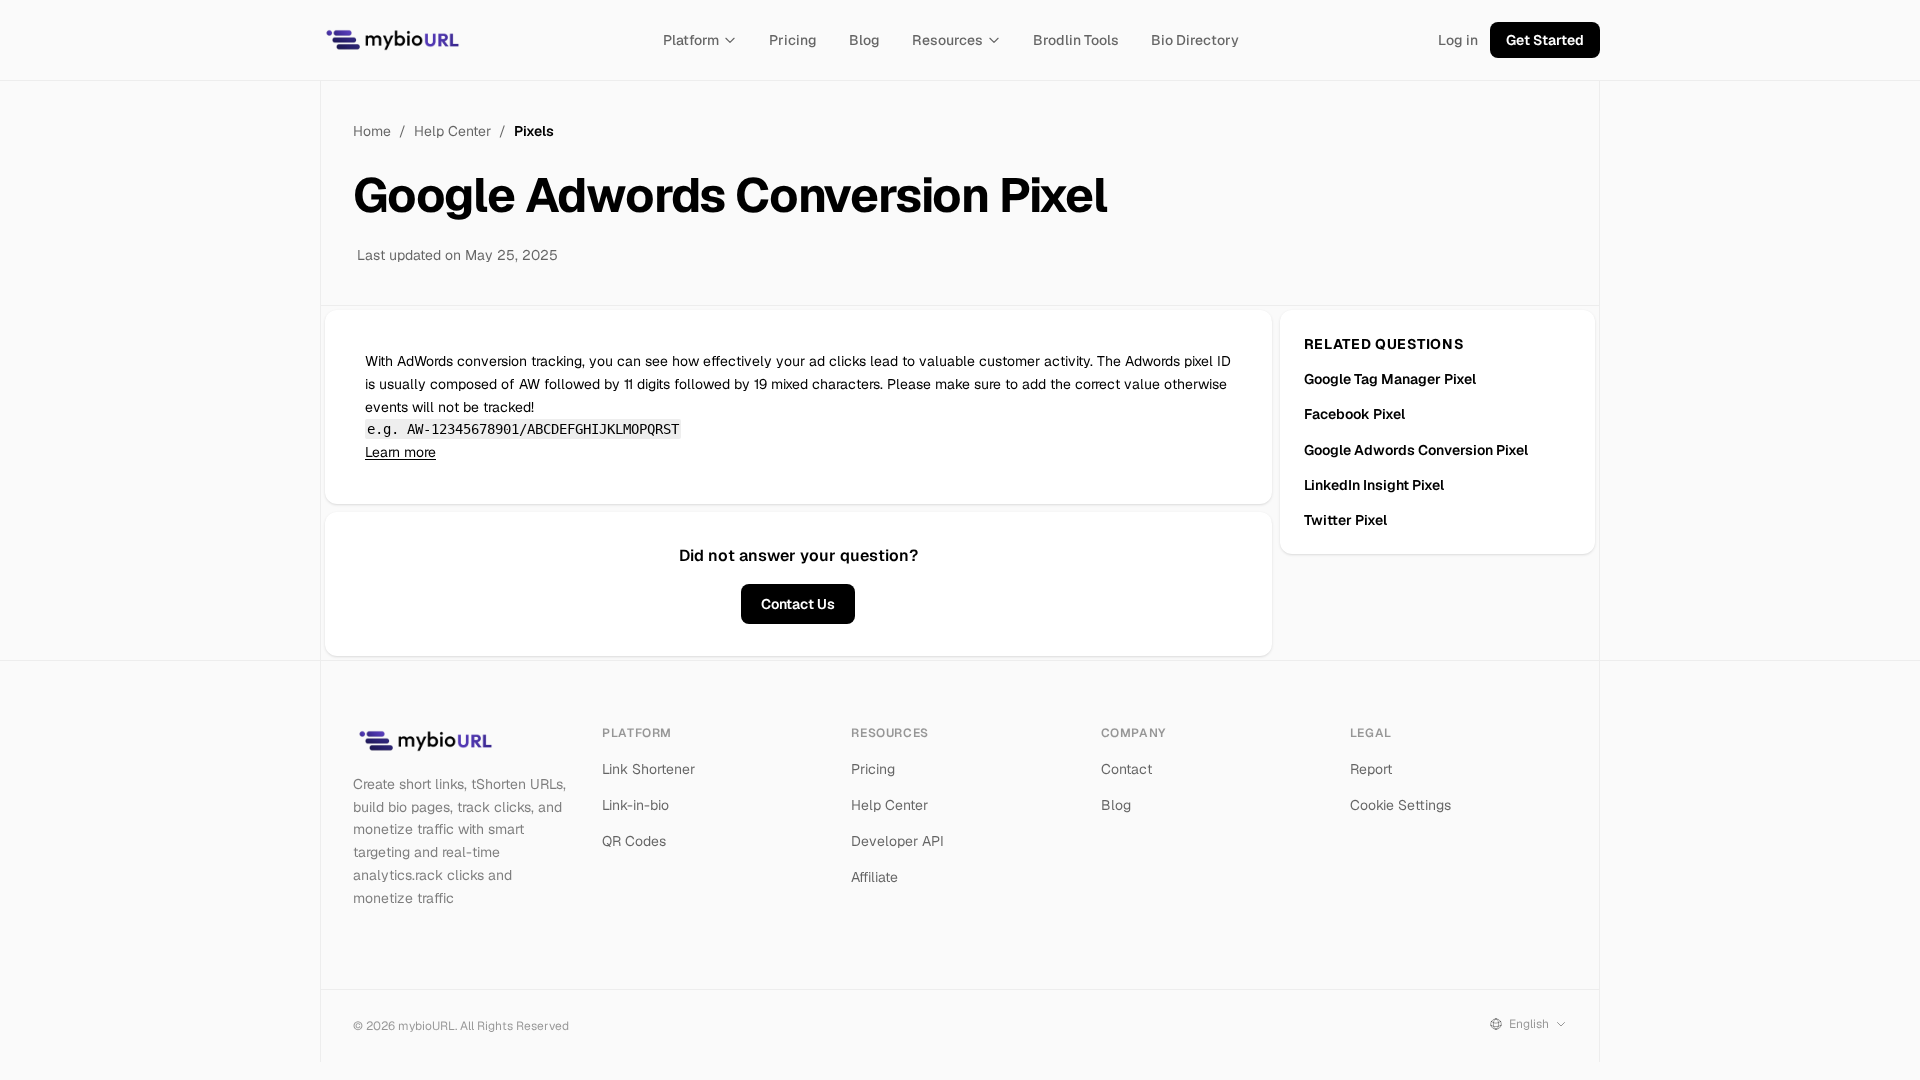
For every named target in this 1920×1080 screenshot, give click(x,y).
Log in (1458, 40)
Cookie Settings (1400, 805)
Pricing (793, 40)
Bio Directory (1195, 40)
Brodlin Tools (1076, 40)
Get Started (1545, 40)
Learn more (400, 452)
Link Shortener (648, 769)
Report (1371, 769)
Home (372, 131)
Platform (691, 40)
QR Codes (634, 841)
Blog (864, 40)
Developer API (897, 841)
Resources (947, 40)
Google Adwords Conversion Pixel (1416, 450)
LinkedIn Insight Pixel (1374, 485)
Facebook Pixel (1354, 414)
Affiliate (874, 877)
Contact (1126, 769)
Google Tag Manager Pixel (1390, 379)
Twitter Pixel (1345, 520)
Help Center (452, 131)
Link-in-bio (635, 805)
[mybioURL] (392, 40)
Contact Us (798, 604)
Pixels (534, 131)
